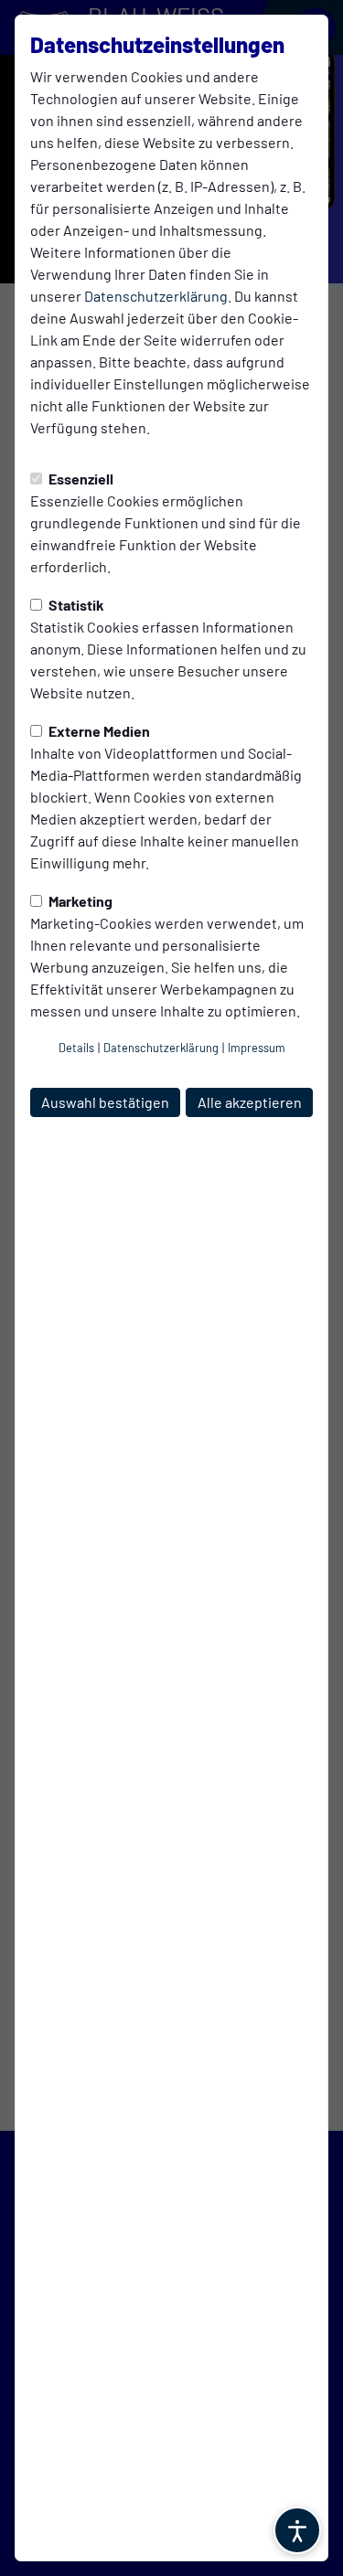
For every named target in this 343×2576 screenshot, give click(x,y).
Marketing (79, 901)
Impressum (257, 1048)
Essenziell (80, 479)
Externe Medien (98, 731)
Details (76, 1048)
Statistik (75, 605)
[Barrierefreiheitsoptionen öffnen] (297, 2530)
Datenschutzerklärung (156, 296)
